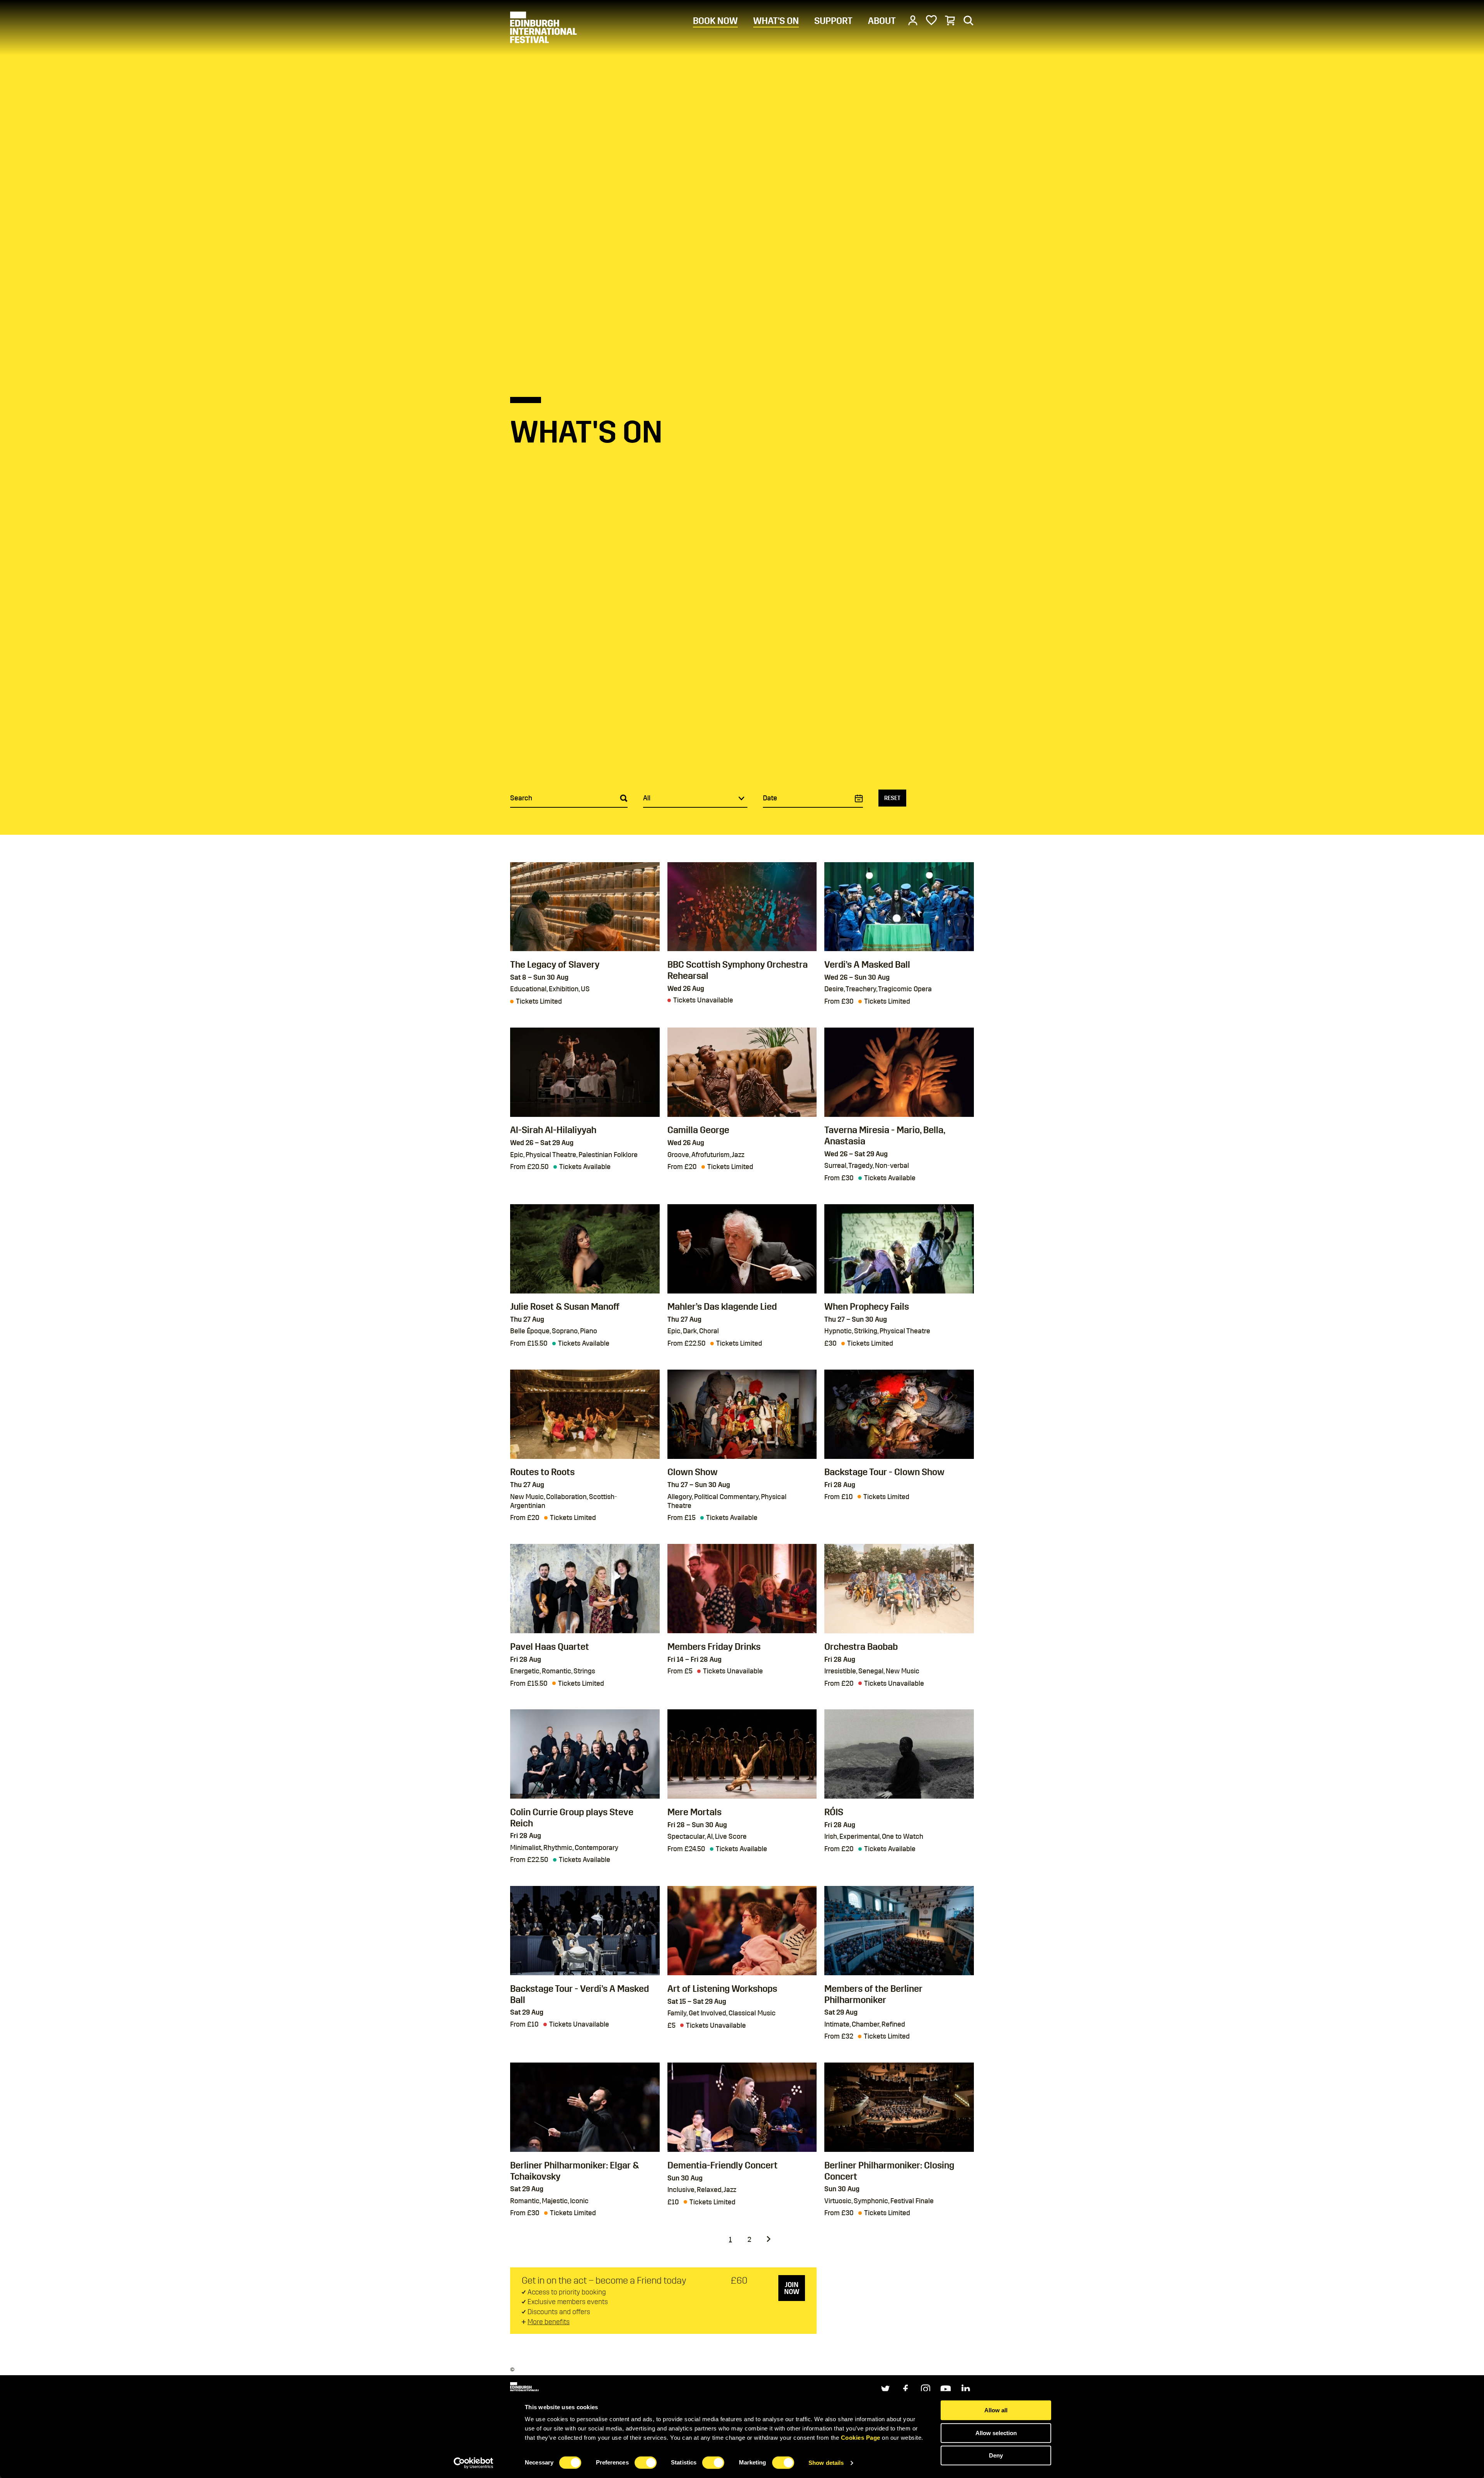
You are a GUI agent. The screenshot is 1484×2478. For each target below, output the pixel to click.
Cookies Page (861, 2438)
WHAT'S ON (776, 21)
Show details (826, 2463)
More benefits (549, 2322)
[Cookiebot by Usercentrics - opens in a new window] (474, 2463)
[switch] (646, 2463)
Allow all (996, 2410)
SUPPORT (833, 21)
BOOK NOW (715, 21)
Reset (892, 798)
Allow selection (996, 2433)
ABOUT (882, 21)
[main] (742, 1167)
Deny (996, 2455)
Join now (792, 2288)
